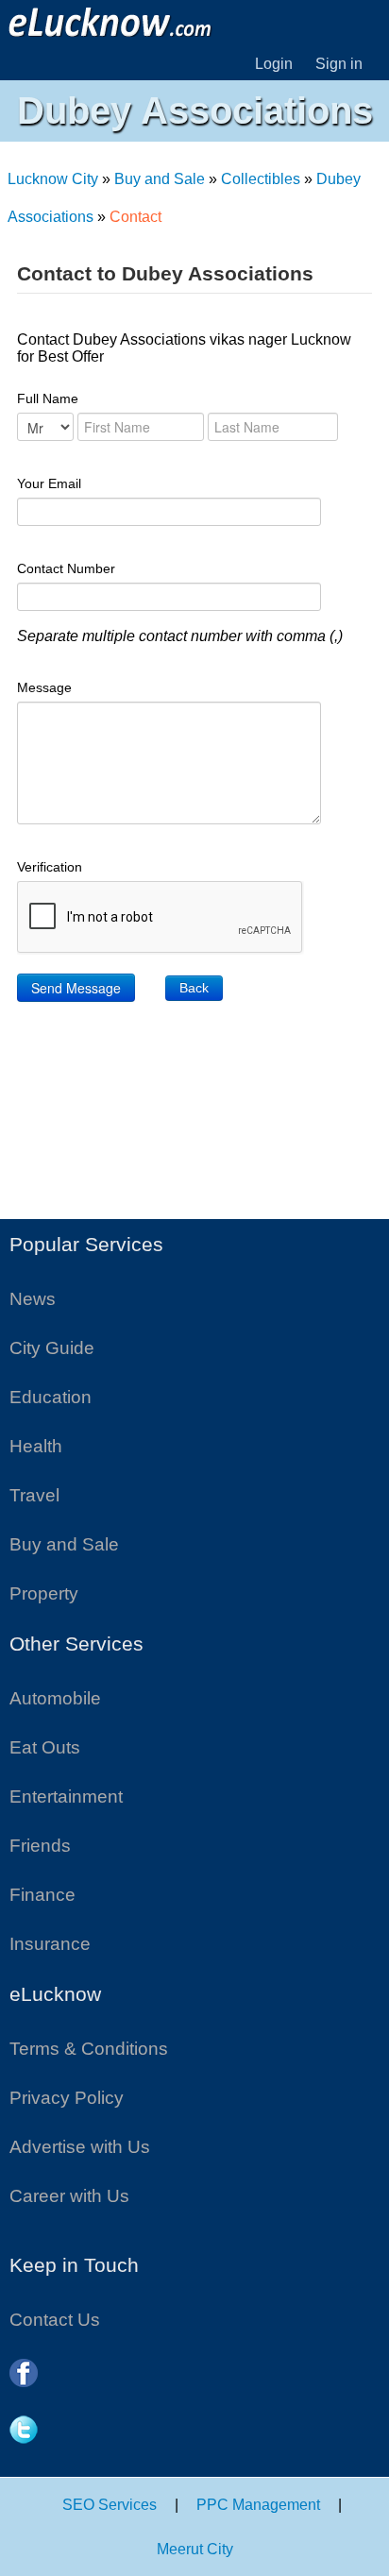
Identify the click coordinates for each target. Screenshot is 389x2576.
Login (274, 64)
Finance (42, 1895)
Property (44, 1593)
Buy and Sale (160, 179)
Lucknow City (53, 179)
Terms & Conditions (89, 2049)
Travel (34, 1495)
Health (36, 1446)
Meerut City (195, 2549)
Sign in (339, 64)
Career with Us (69, 2196)
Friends (40, 1846)
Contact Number (66, 568)
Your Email (49, 483)
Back (194, 988)
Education (51, 1397)
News (33, 1299)
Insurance (50, 1944)
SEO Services (110, 2505)
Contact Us (55, 2320)
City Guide (52, 1348)
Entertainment (66, 1796)
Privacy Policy (67, 2098)
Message (44, 687)
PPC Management (258, 2505)
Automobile (55, 1698)
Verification (50, 867)
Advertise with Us (80, 2147)
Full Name (48, 398)
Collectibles (261, 179)
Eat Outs (45, 1747)
